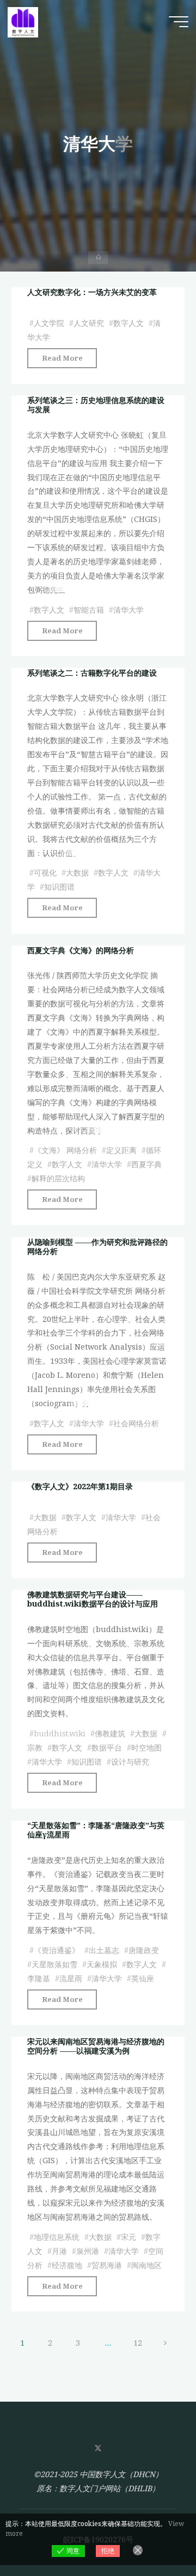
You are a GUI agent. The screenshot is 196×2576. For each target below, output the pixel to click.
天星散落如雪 (54, 1964)
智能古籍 (89, 610)
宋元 (128, 2237)
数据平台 (107, 1747)
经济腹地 (67, 2265)
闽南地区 (146, 2265)
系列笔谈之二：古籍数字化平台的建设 (92, 673)
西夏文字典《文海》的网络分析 (81, 950)
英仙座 (143, 1978)
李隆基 (39, 1978)
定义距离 (121, 1150)
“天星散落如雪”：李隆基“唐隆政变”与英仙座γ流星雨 (96, 1830)
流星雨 (71, 1978)
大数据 (77, 873)
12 (138, 2343)
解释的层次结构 (58, 1178)
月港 (59, 2251)
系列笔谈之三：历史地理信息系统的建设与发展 (96, 405)
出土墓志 (104, 1950)
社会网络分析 (136, 1423)
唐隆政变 (144, 1950)
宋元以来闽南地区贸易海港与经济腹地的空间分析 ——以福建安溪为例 (96, 2046)
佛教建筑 (110, 1733)
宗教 (35, 1747)
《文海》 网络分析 (65, 1150)
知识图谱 (59, 887)
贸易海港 (107, 2265)
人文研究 (89, 323)
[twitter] (98, 2449)
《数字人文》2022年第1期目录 (80, 1486)
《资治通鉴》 (57, 1950)
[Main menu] (179, 22)
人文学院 (49, 323)
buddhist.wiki (60, 1733)
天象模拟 (102, 1964)
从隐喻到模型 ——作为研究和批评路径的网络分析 (97, 1246)
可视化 (45, 873)
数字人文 (128, 323)
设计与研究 (130, 1762)
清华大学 (128, 610)
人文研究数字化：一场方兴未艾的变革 (92, 292)
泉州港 (88, 2251)
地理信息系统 (57, 2237)
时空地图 (146, 1747)
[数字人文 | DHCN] (23, 21)
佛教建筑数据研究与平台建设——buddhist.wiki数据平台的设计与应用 (93, 1599)
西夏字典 (146, 1164)
